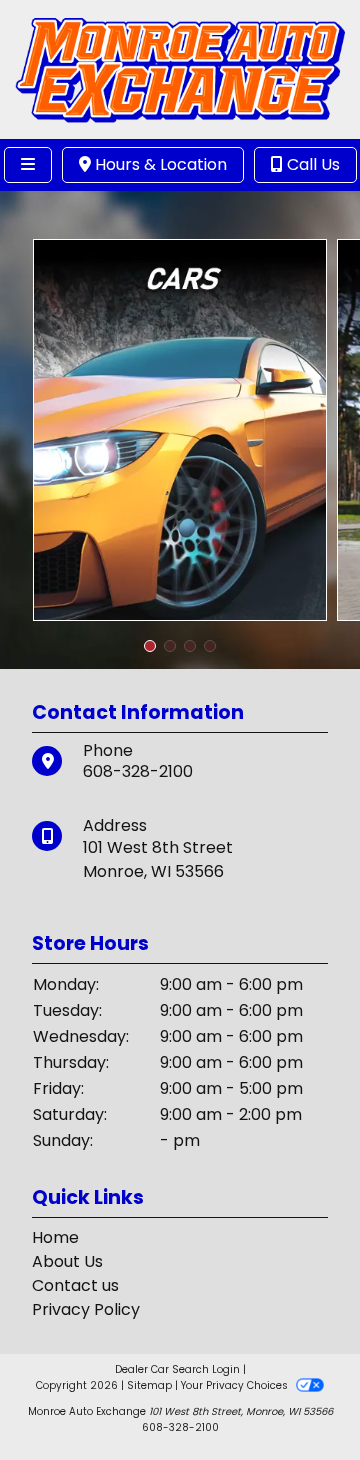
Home (55, 1237)
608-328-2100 (138, 771)
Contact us (75, 1285)
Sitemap (149, 1385)
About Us (67, 1261)
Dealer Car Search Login (177, 1369)
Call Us (311, 164)
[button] (150, 646)
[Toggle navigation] (28, 165)
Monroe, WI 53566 (153, 871)
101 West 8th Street (158, 847)
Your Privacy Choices (236, 1385)
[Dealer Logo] (180, 68)
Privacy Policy (86, 1309)
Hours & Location (159, 164)
